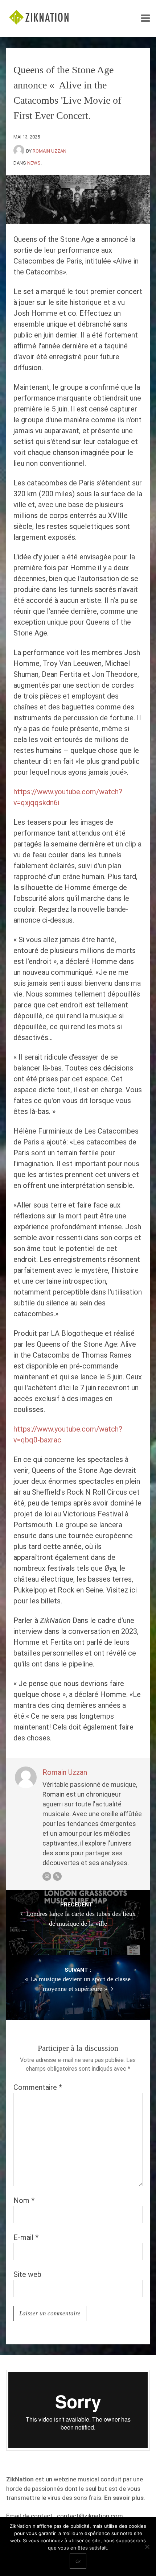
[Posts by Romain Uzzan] (20, 151)
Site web (27, 2274)
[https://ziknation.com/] (57, 1876)
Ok (78, 2561)
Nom (24, 2200)
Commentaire (38, 2087)
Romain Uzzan (50, 151)
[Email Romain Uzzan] (47, 1876)
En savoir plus (124, 2498)
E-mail (26, 2237)
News (34, 163)
